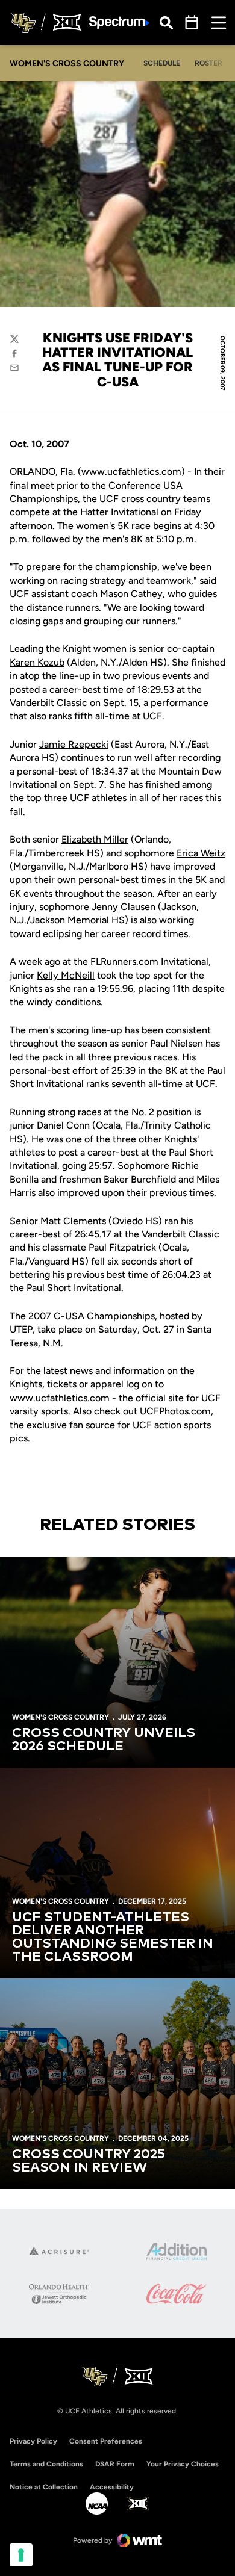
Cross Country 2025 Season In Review (89, 2161)
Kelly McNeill (66, 975)
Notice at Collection (44, 2487)
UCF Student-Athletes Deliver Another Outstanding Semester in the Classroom (113, 1937)
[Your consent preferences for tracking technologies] (21, 2555)
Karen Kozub (37, 662)
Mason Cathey (131, 594)
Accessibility (112, 2487)
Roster (208, 63)
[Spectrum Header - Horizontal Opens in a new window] (119, 23)
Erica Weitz (201, 853)
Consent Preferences (106, 2441)
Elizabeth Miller (95, 839)
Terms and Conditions (46, 2464)
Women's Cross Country (61, 1717)
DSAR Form (115, 2464)
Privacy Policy (33, 2441)
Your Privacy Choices (183, 2464)
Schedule (162, 63)
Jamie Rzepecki (74, 744)
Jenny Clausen (124, 907)
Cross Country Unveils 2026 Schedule (104, 1740)
